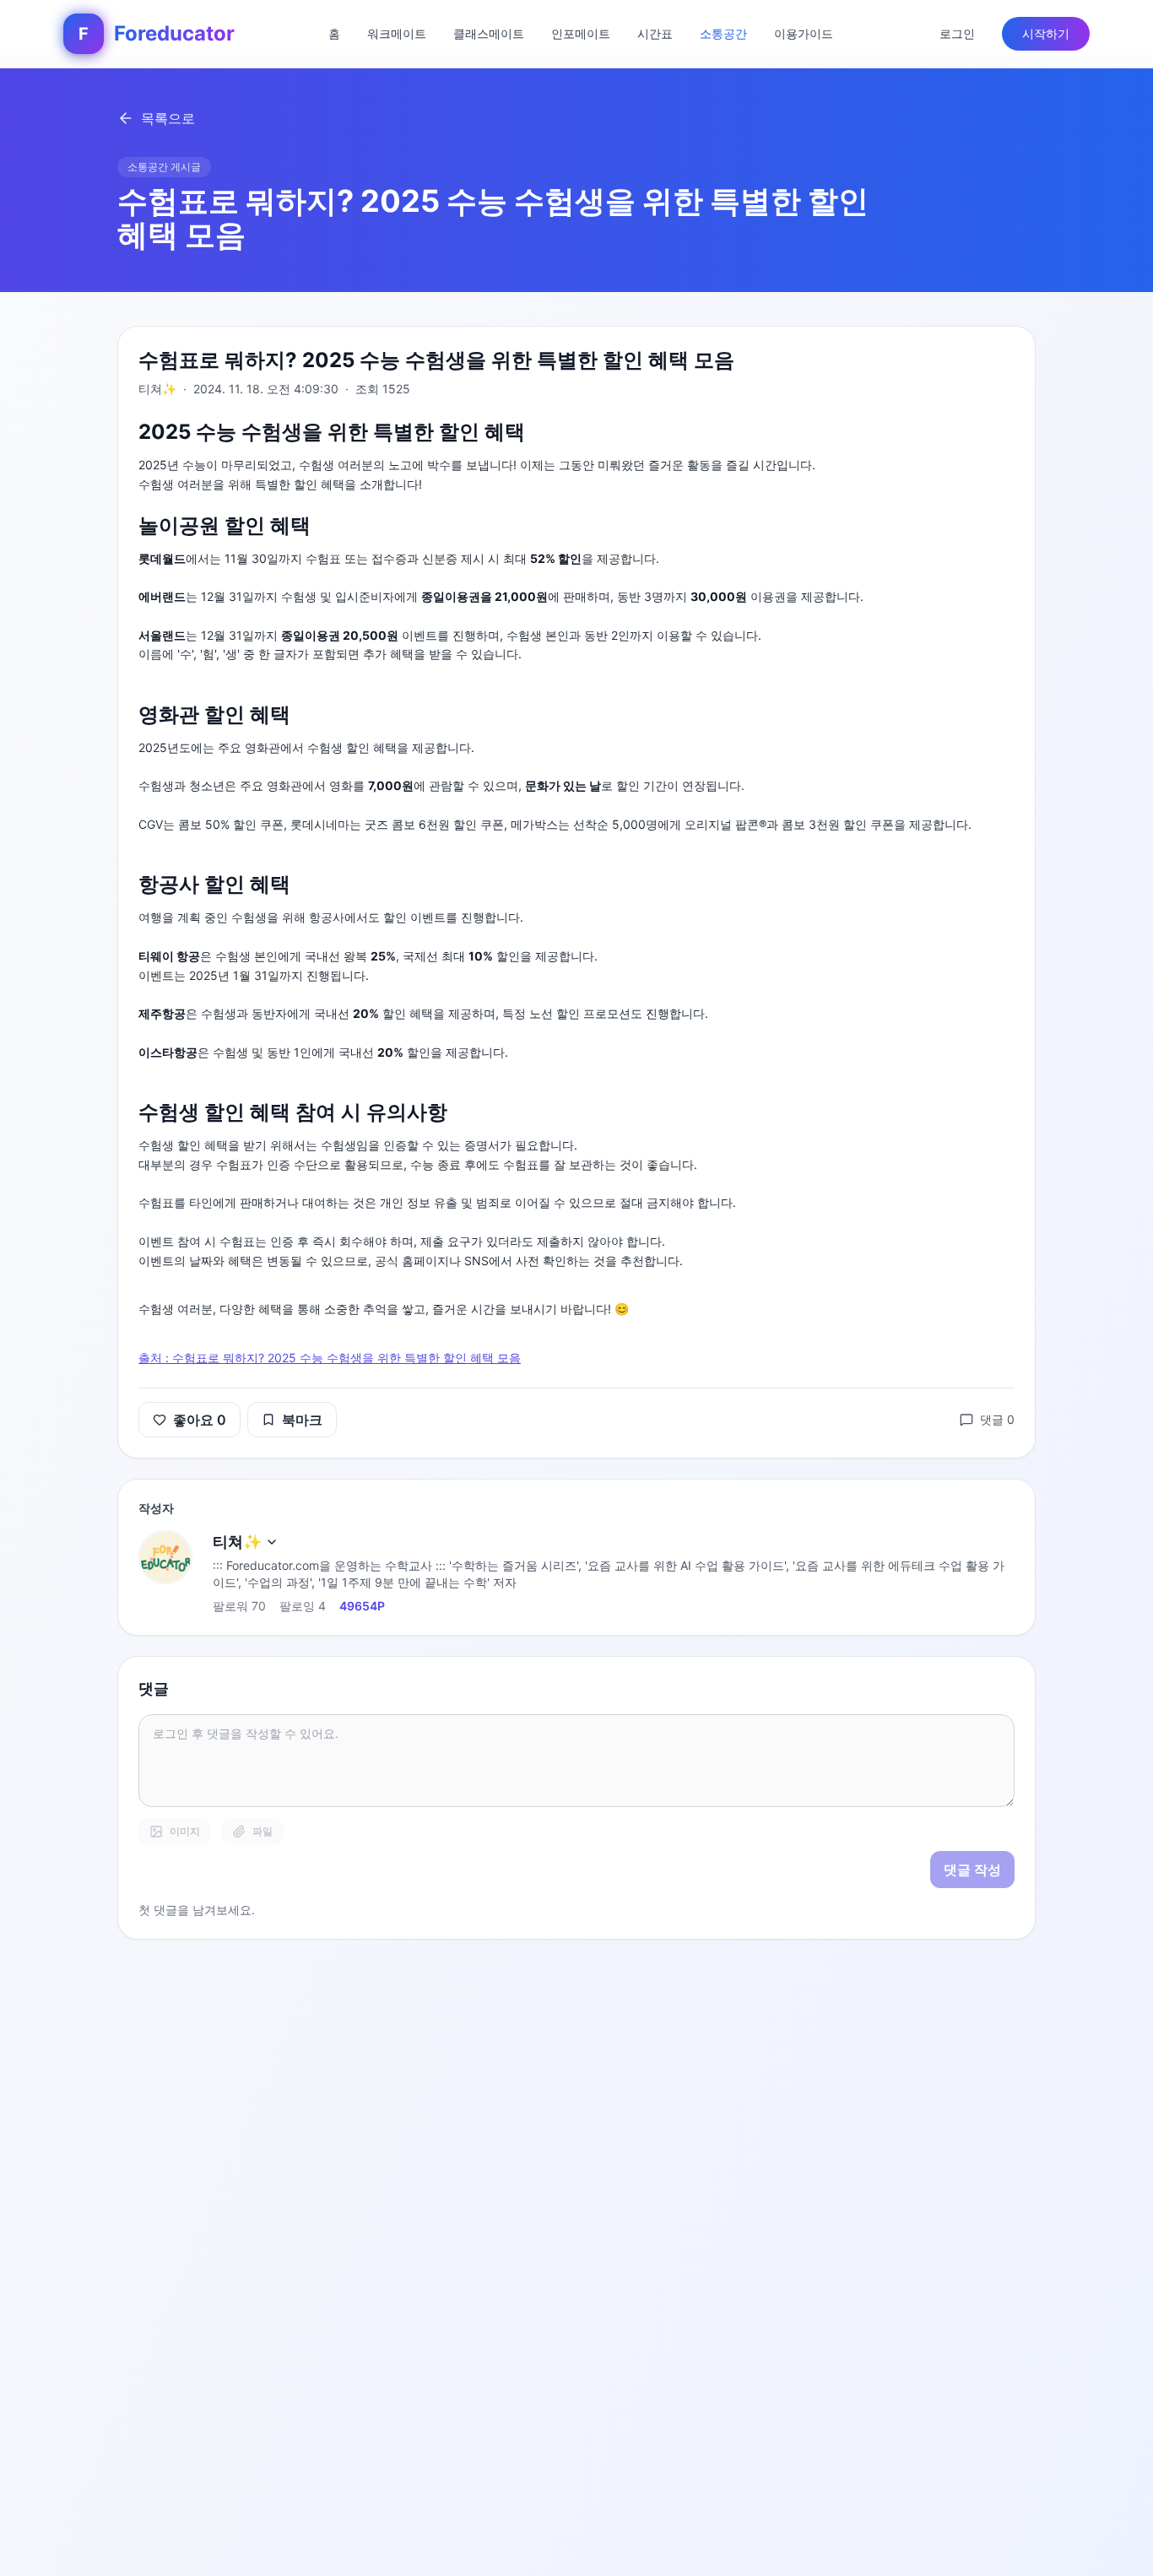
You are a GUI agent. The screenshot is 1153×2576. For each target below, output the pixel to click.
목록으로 (168, 118)
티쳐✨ (237, 1542)
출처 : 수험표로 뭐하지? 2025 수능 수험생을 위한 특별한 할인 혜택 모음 (330, 1358)
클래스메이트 (489, 33)
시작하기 (1046, 33)
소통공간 (723, 33)
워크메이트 (397, 33)
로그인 (957, 33)
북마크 (302, 1420)
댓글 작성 (972, 1870)
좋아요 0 (200, 1420)
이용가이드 (804, 33)
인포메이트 (581, 33)
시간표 (655, 33)
